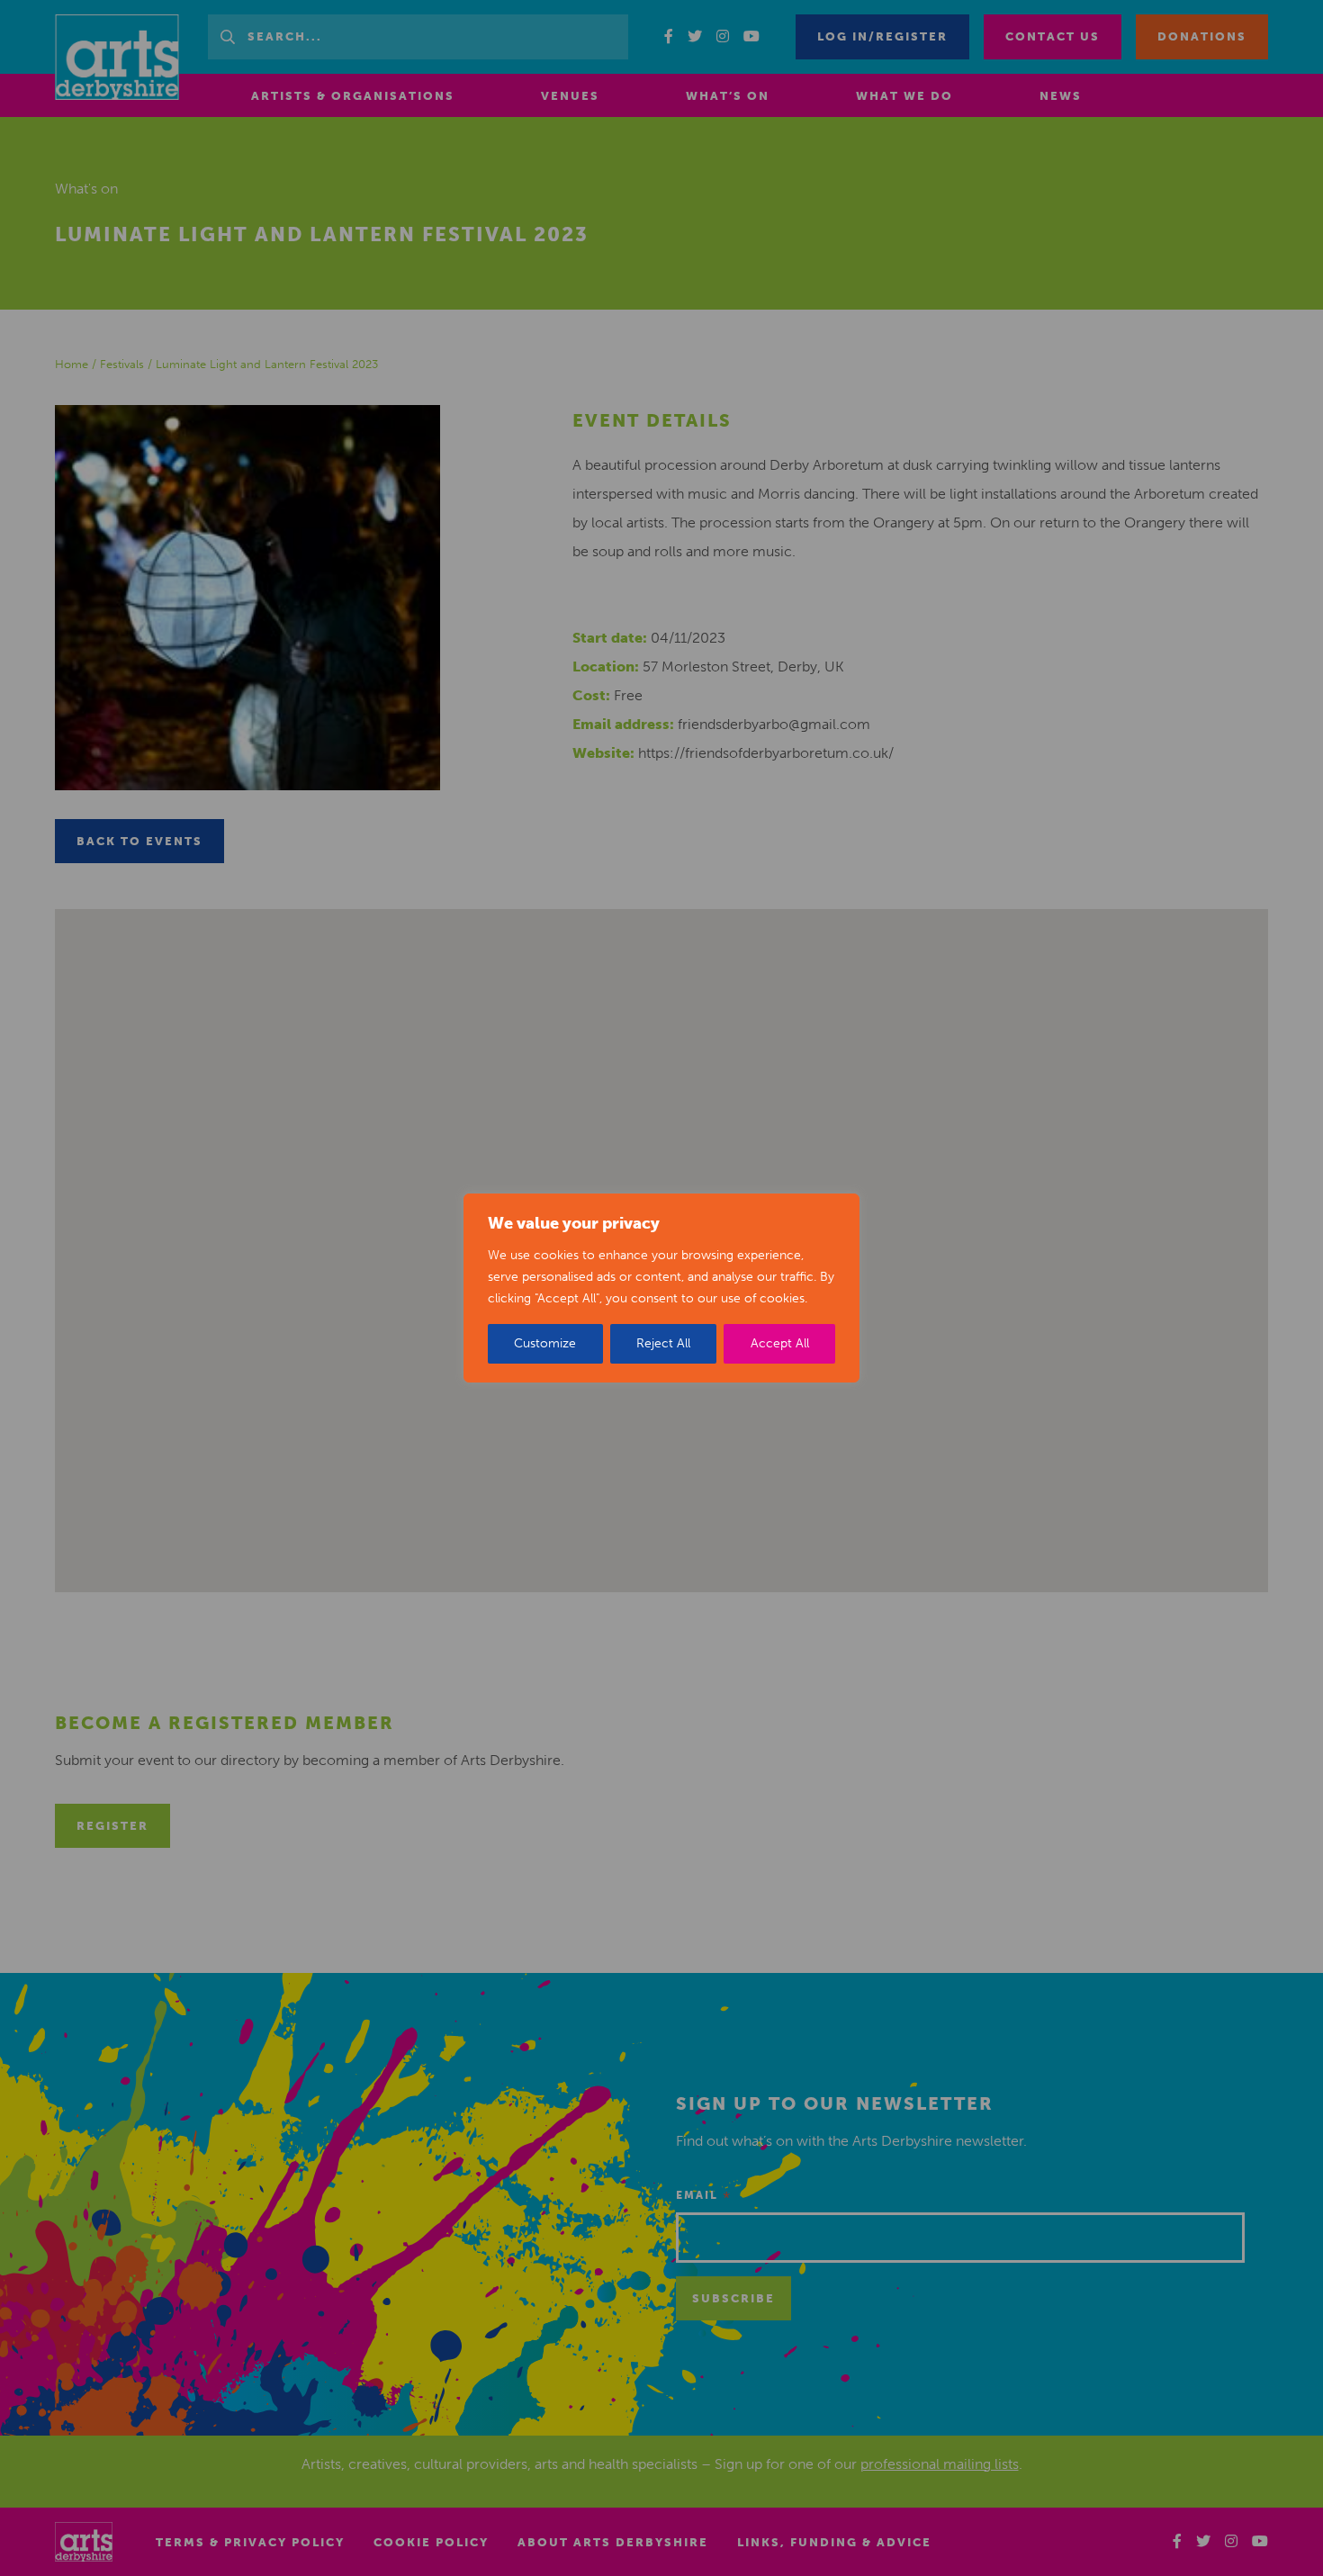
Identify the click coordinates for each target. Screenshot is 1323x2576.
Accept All (780, 1343)
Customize (545, 1343)
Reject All (663, 1343)
